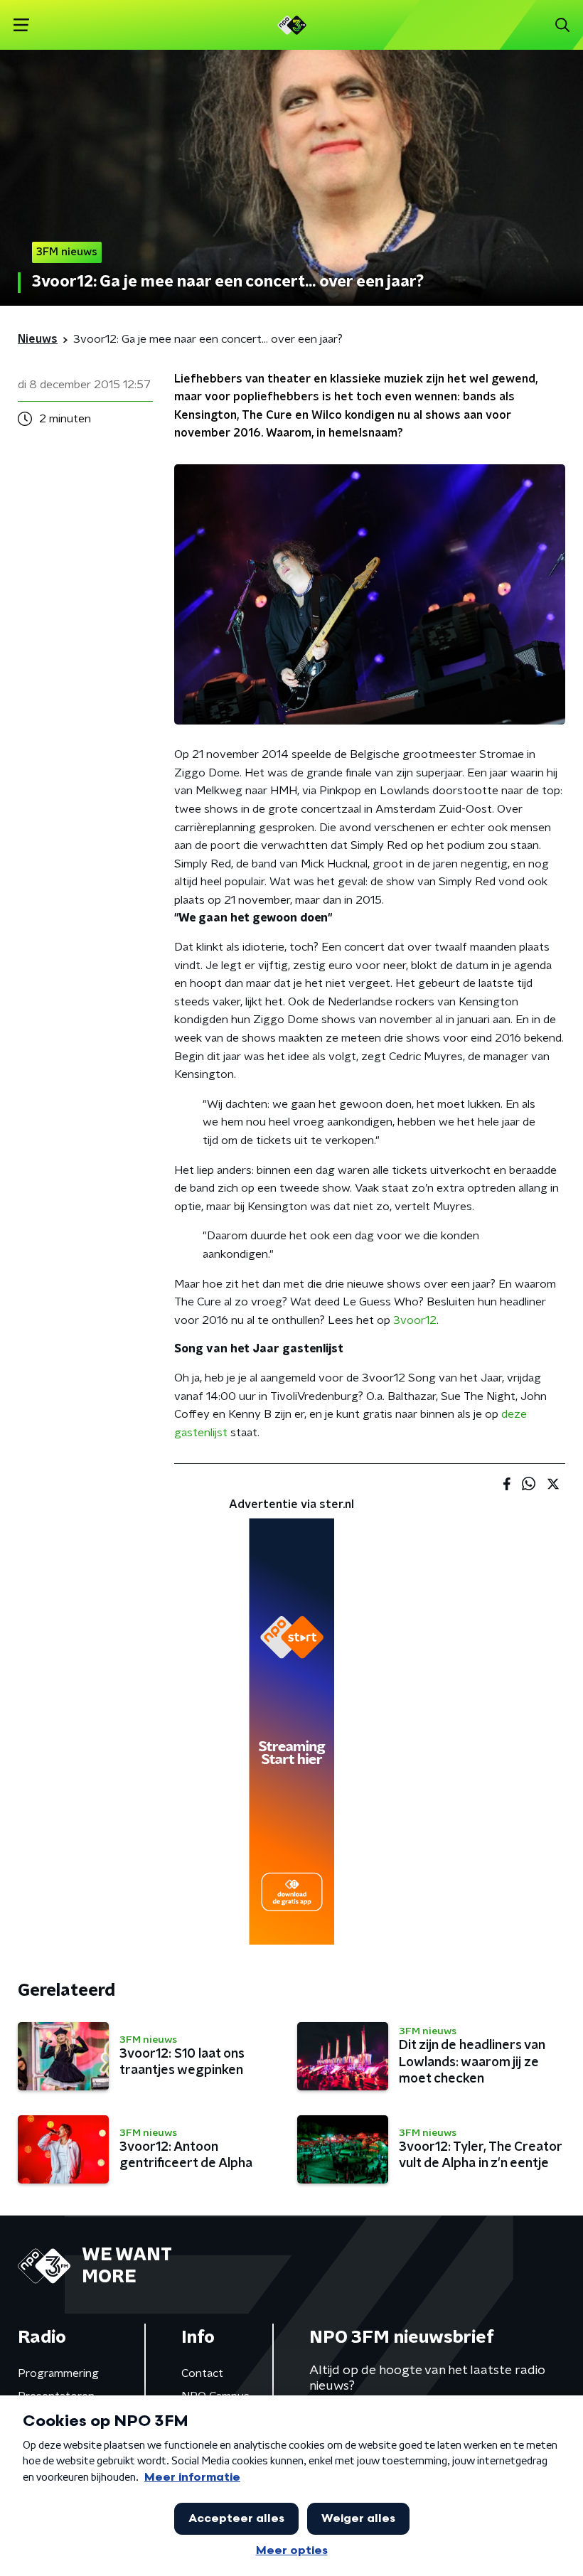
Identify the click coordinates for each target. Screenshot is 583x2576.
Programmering (58, 2373)
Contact (202, 2373)
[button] (21, 25)
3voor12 (415, 1320)
